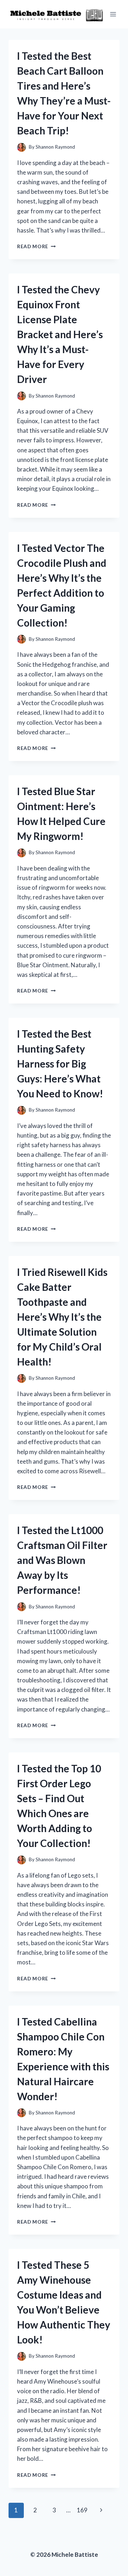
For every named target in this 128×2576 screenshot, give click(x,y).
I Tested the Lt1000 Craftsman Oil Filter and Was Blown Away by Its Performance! (62, 1560)
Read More (36, 246)
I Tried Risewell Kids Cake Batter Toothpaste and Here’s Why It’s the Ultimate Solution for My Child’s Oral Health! (62, 1317)
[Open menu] (113, 14)
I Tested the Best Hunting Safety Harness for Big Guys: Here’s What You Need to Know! (60, 1064)
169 (82, 2510)
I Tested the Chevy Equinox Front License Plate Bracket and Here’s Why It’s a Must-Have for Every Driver (60, 334)
